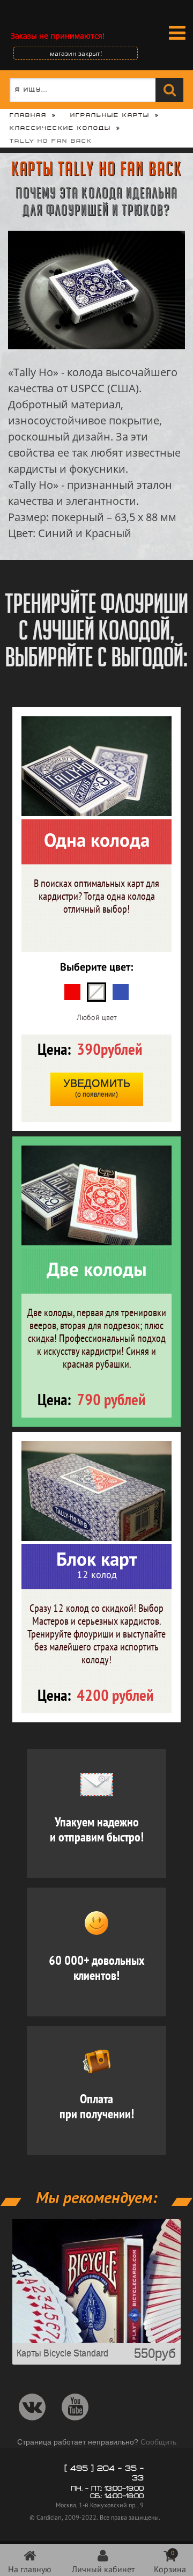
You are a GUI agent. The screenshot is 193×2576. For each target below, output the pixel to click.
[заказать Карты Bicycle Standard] (96, 2340)
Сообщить (158, 2442)
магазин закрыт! (76, 53)
